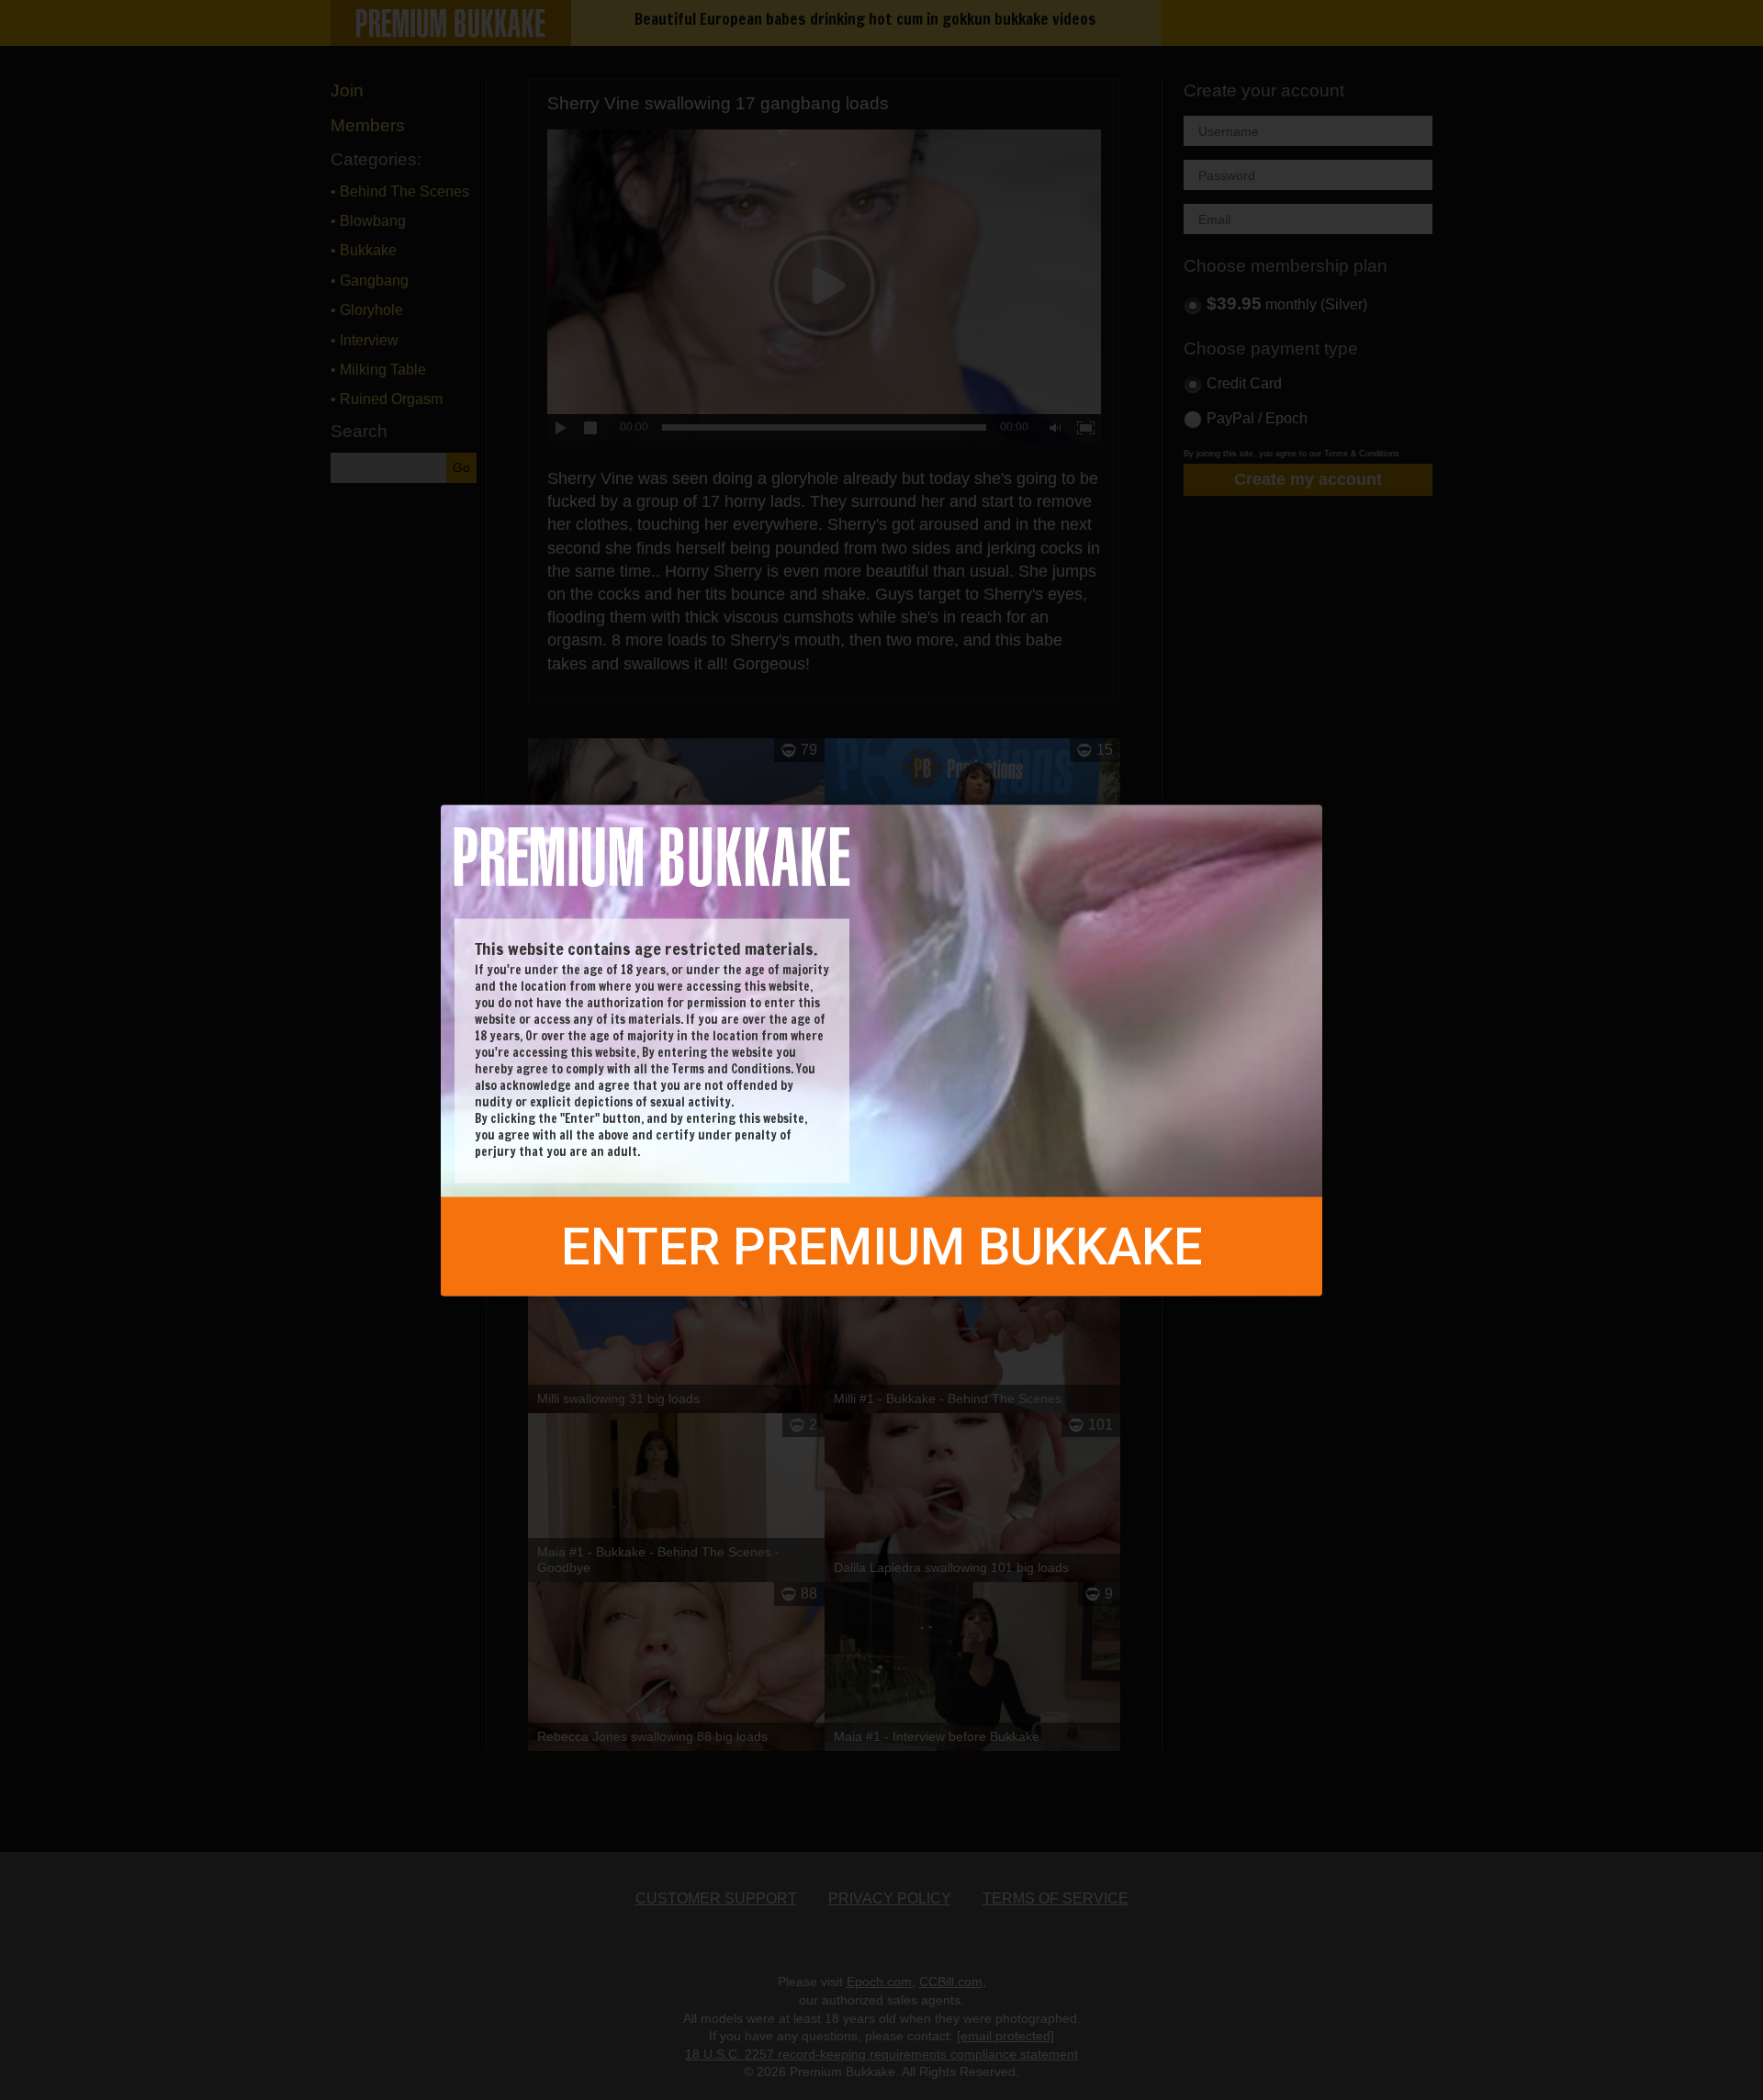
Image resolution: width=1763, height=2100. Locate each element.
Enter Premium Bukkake (882, 1246)
